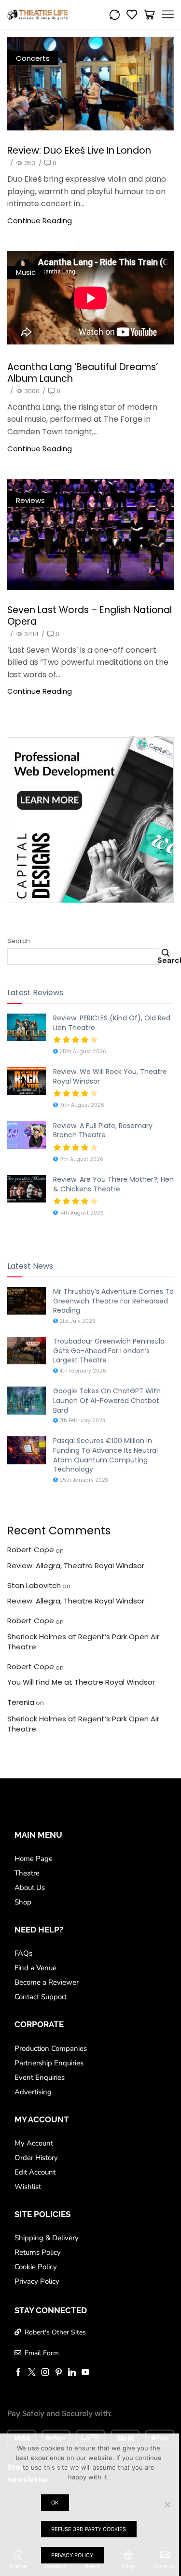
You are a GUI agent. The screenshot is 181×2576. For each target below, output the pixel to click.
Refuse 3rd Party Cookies (89, 2529)
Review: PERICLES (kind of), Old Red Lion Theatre (112, 1023)
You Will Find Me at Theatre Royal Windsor (81, 1682)
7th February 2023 (82, 1421)
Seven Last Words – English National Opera (90, 615)
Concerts (33, 58)
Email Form (42, 2353)
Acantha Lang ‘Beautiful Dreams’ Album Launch (83, 372)
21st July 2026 (77, 1321)
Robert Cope (31, 1550)
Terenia (21, 1702)
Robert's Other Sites (55, 2332)
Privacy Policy (72, 2555)
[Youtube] (85, 2372)
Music (26, 272)
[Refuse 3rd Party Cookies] (167, 2504)
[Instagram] (45, 2372)
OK (55, 2503)
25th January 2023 (83, 1480)
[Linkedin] (72, 2372)
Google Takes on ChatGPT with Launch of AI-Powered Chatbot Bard (107, 1400)
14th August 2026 (81, 1213)
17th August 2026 (81, 1159)
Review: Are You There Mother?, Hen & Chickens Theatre (113, 1184)
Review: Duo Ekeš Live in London (79, 150)
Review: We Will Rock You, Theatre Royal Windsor (110, 1076)
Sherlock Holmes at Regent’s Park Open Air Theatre (83, 1642)
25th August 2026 (82, 1052)
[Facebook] (18, 2372)
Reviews (30, 500)
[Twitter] (32, 2372)
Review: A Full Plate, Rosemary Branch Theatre (103, 1131)
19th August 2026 (81, 1105)
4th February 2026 (82, 1371)
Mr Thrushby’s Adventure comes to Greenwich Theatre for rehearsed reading (113, 1301)
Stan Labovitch (34, 1585)
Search (19, 941)
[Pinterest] (59, 2372)
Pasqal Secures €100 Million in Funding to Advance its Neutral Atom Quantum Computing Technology (105, 1455)
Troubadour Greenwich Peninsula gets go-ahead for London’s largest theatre (109, 1351)
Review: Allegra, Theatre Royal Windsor (76, 1566)
